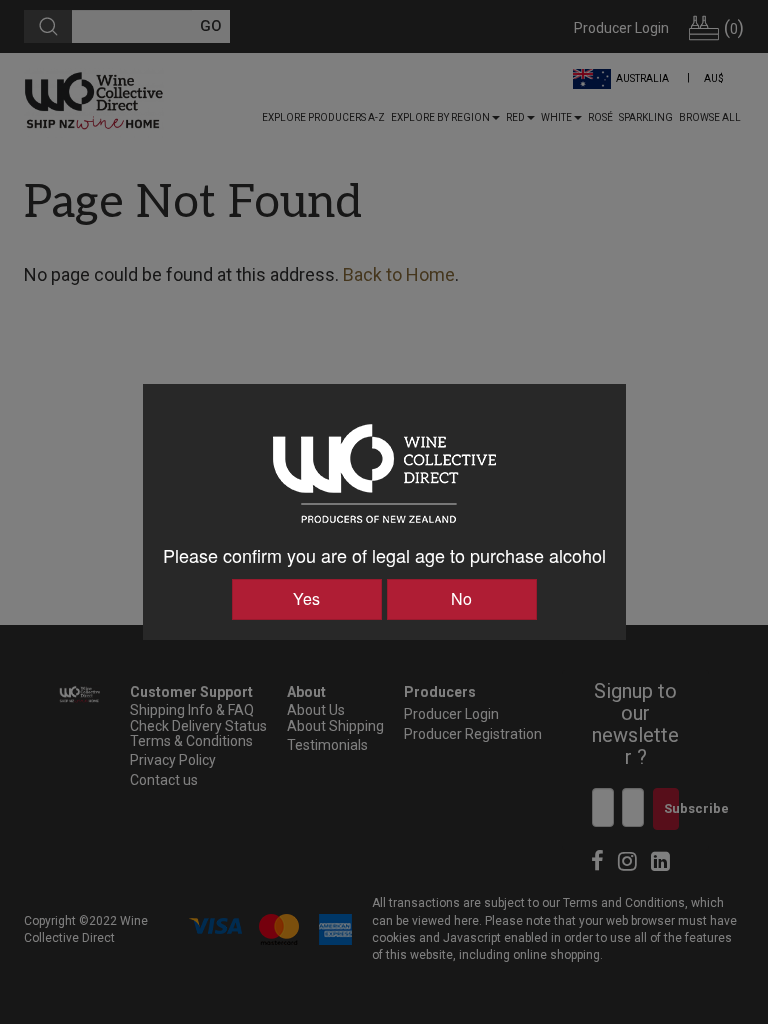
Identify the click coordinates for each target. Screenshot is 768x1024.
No (461, 598)
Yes (306, 598)
